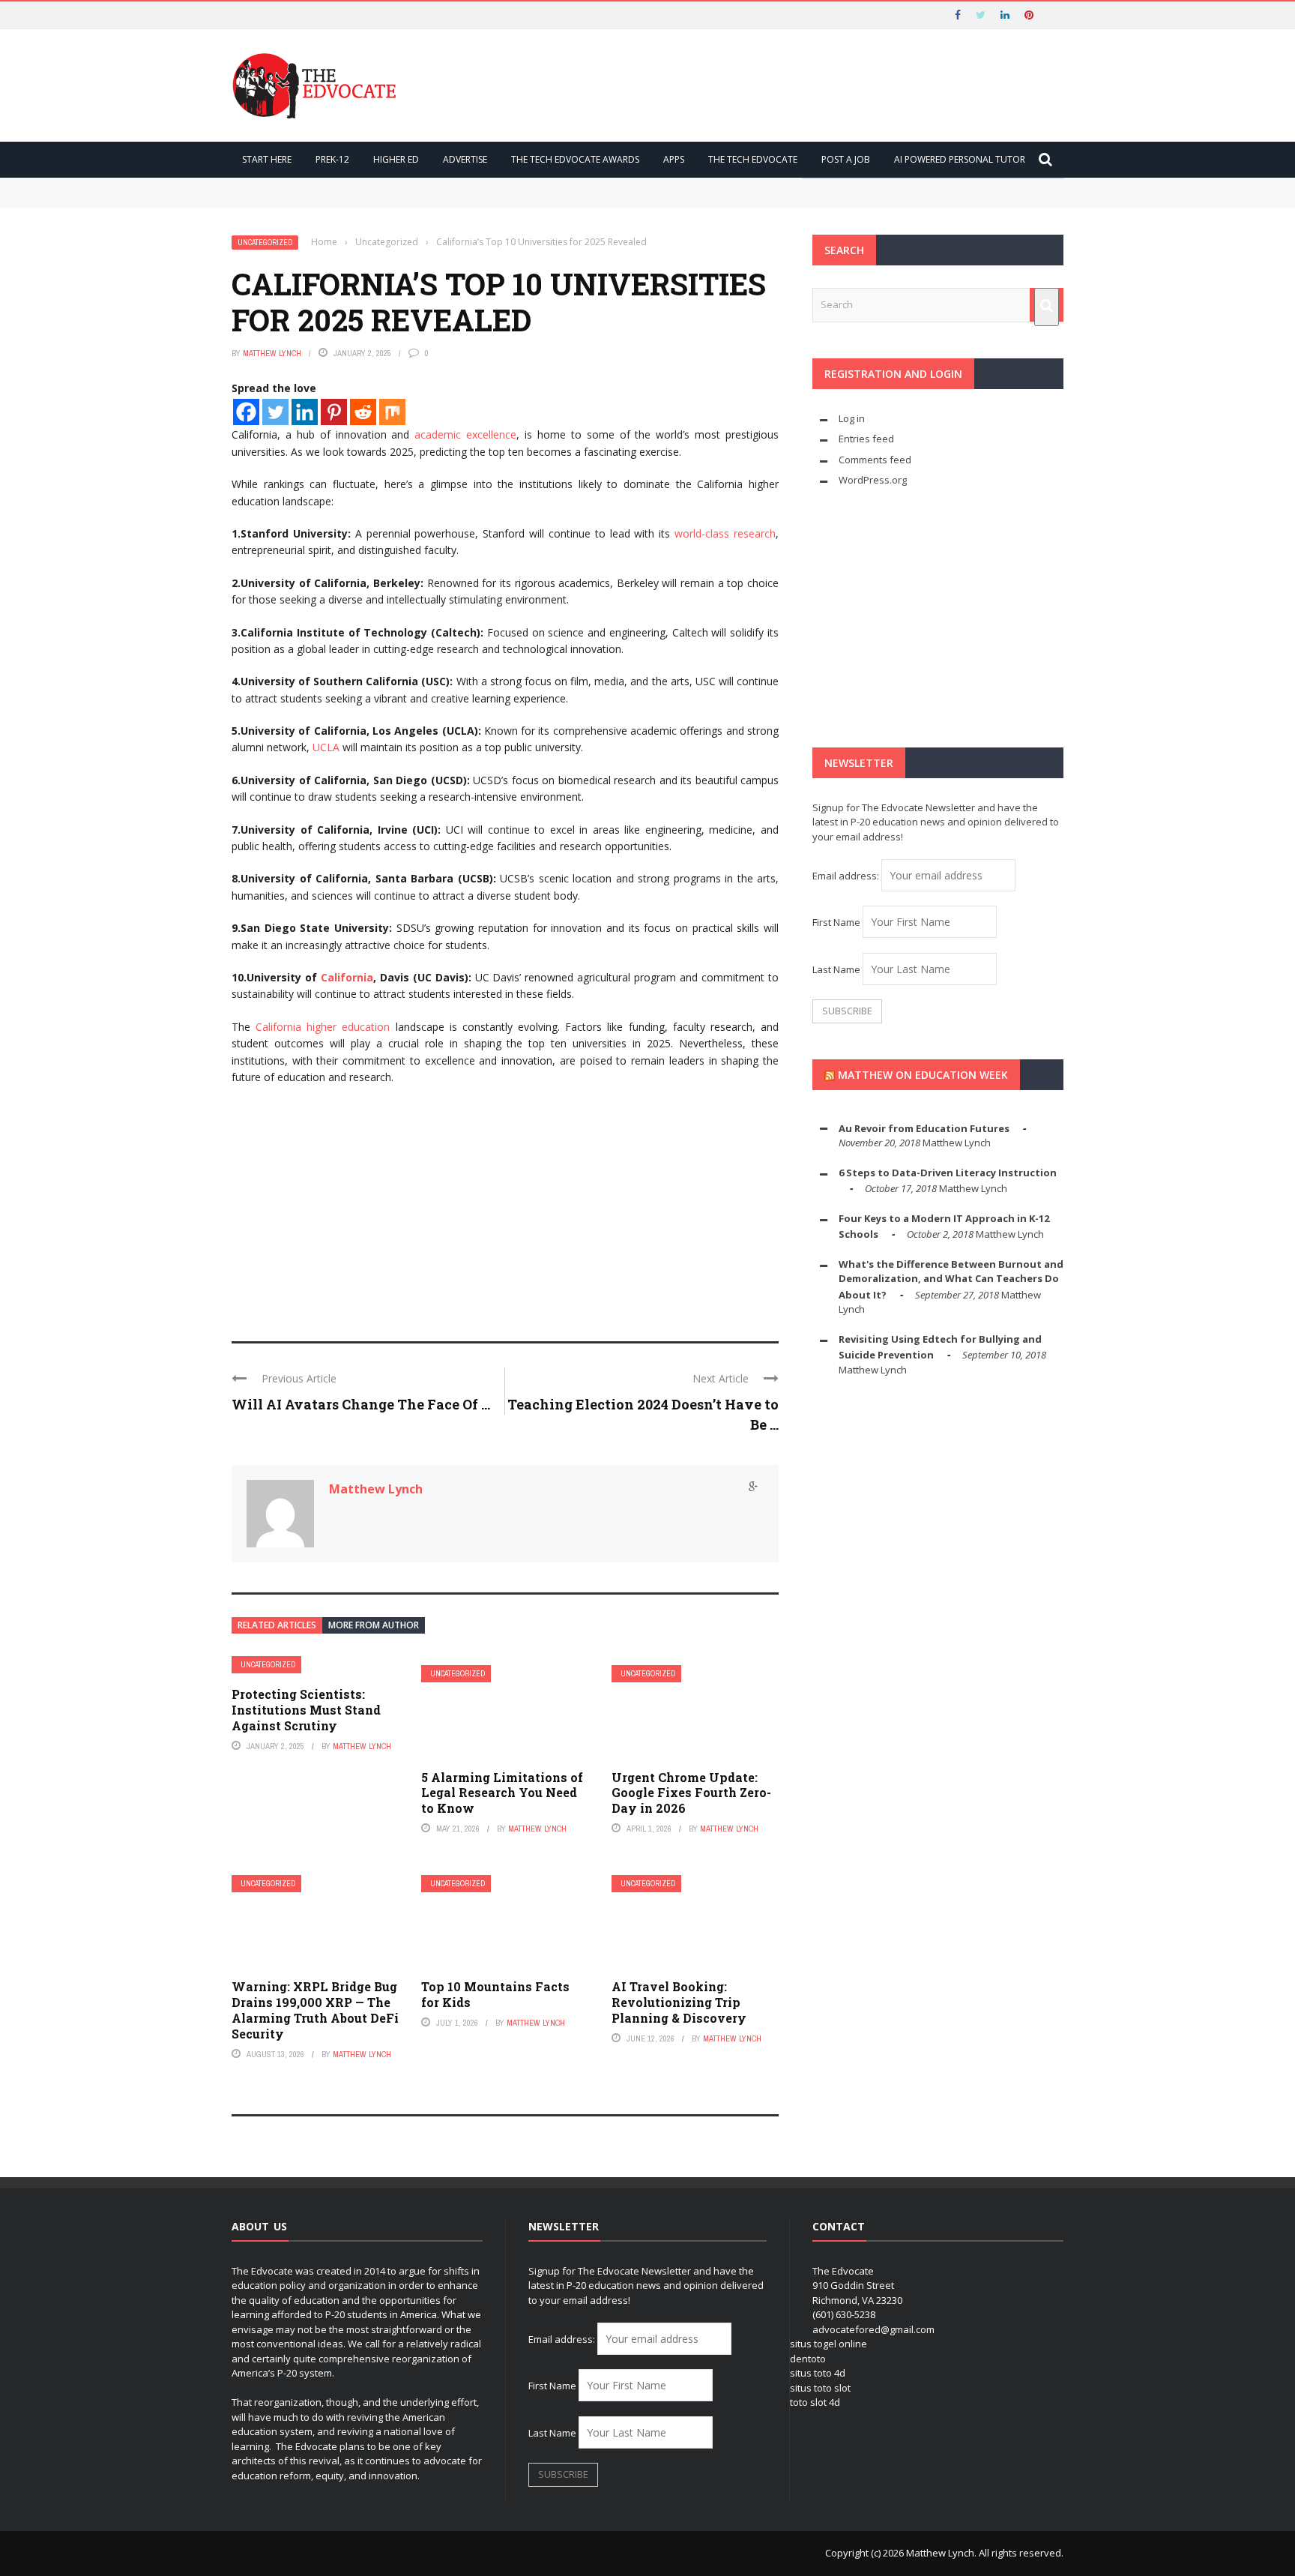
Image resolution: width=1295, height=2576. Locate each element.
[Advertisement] (505, 1206)
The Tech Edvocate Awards (575, 159)
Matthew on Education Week (923, 1075)
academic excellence (465, 434)
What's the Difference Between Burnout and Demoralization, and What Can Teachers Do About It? (951, 1279)
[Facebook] (246, 412)
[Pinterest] (334, 412)
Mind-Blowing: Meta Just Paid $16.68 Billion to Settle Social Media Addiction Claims (458, 184)
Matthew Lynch (272, 353)
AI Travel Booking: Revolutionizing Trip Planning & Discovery (679, 2002)
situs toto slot (820, 2388)
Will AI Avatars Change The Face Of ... (361, 1404)
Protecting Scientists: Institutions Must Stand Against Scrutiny (306, 1710)
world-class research (725, 533)
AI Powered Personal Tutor (960, 159)
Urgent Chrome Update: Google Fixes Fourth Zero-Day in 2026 (691, 1793)
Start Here (267, 159)
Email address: (847, 876)
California (347, 977)
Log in (852, 418)
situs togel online (828, 2344)
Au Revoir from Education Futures (924, 1128)
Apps (674, 159)
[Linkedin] (305, 412)
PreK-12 (332, 159)
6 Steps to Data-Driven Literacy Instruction (948, 1173)
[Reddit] (363, 412)
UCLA (326, 747)
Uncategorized (265, 243)
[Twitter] (275, 412)
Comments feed (875, 460)
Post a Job (846, 159)
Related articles (277, 1625)
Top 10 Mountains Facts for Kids (495, 1994)
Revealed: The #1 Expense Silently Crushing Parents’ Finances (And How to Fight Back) (462, 199)
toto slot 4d (815, 2402)
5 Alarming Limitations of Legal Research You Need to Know (502, 1793)
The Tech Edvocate (753, 159)
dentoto (808, 2359)
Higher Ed (396, 159)
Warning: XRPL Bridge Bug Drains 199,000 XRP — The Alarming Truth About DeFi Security (315, 2010)
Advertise (465, 159)
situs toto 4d (818, 2373)
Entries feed (866, 439)
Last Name (836, 969)
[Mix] (392, 412)
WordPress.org (873, 480)
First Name (836, 922)
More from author (374, 1625)
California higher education (323, 1027)
